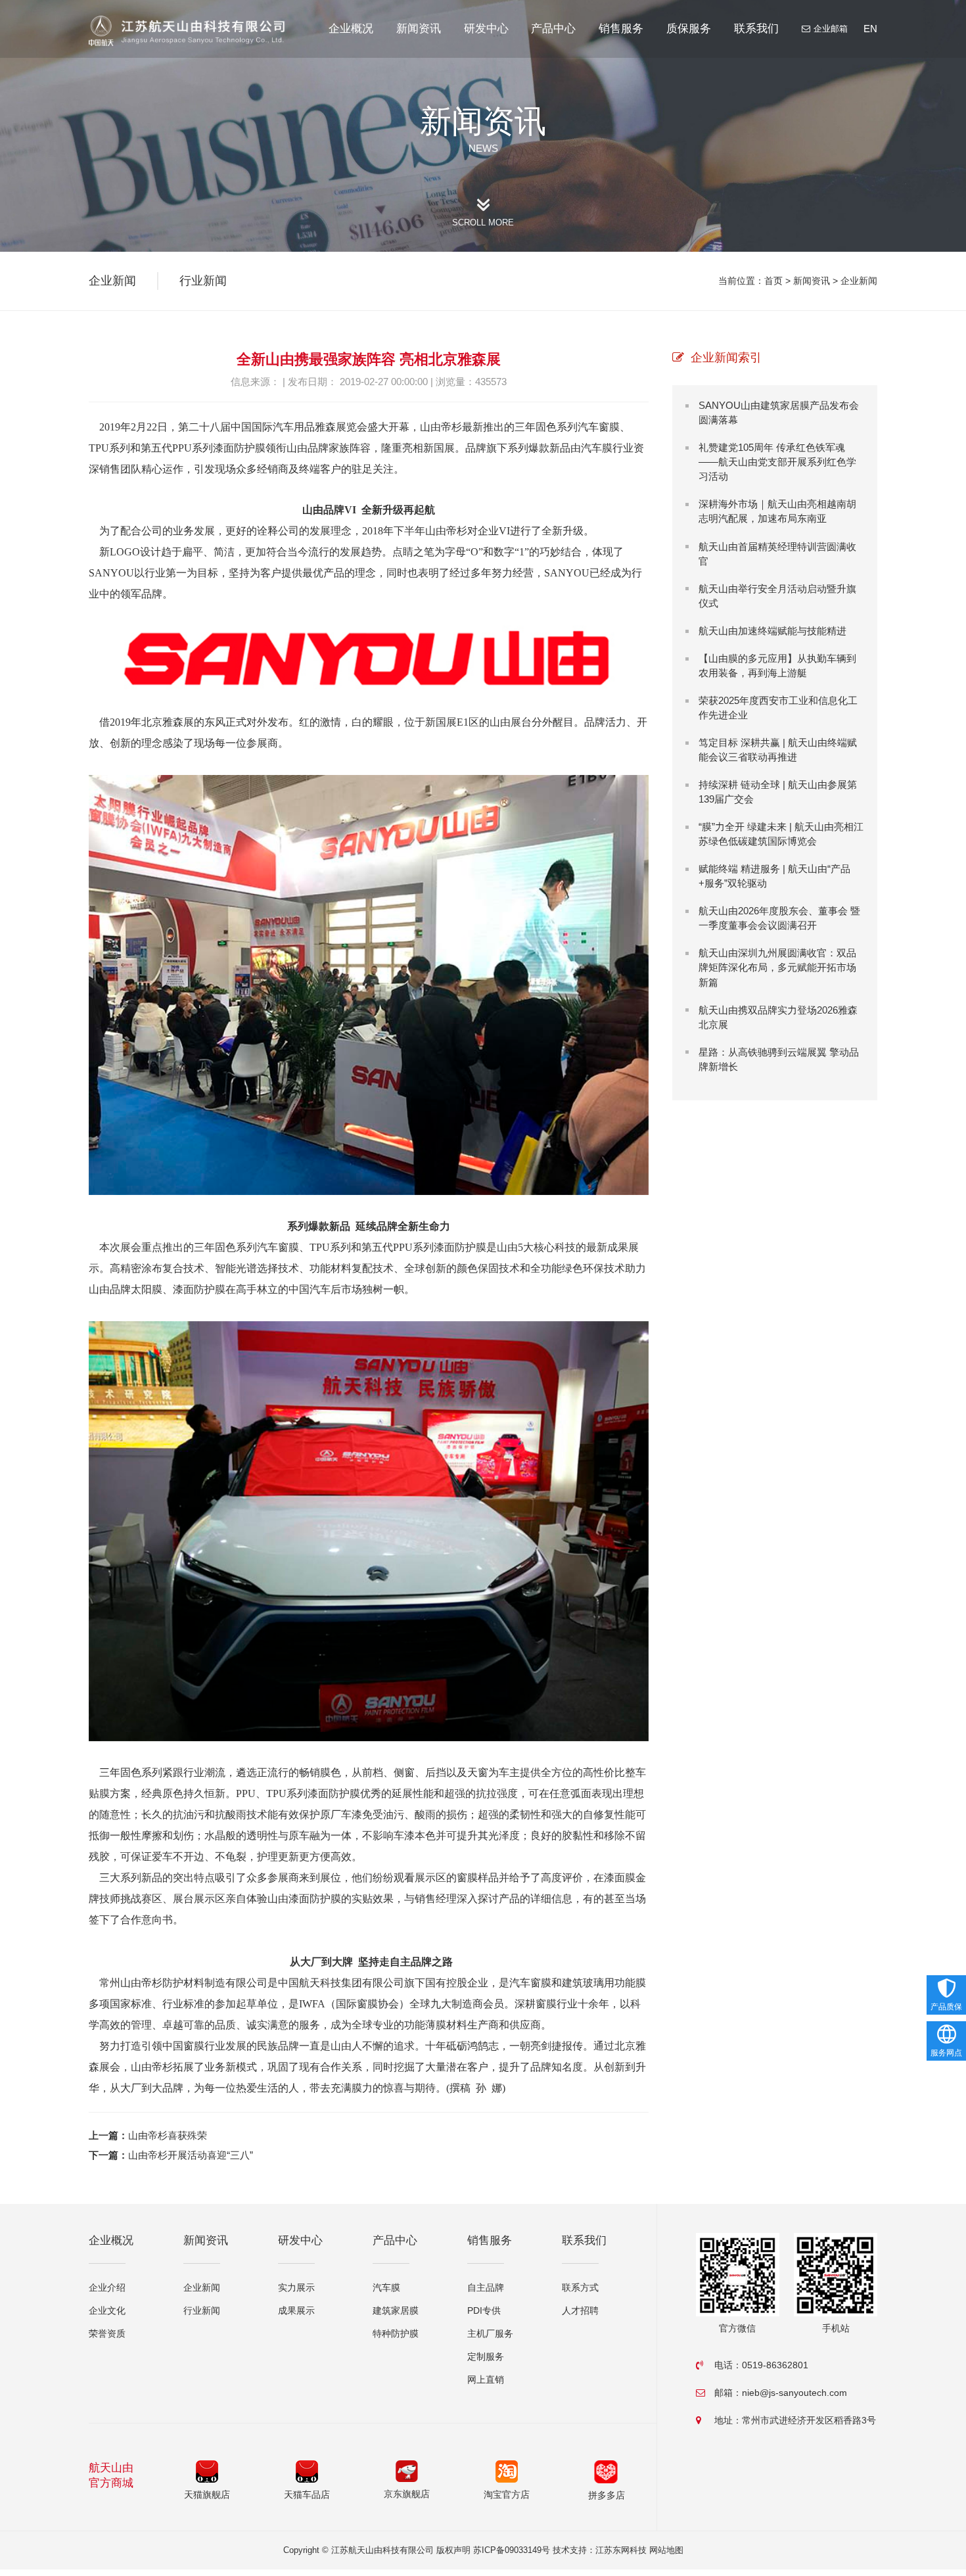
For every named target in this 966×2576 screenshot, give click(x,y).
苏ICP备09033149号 (512, 2550)
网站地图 (666, 2550)
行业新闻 (203, 281)
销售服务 (621, 29)
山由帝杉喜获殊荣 (168, 2135)
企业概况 (351, 29)
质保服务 (689, 29)
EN (870, 29)
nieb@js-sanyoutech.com (794, 2393)
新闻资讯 (419, 29)
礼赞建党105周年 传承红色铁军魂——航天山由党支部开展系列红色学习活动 (777, 462)
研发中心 (486, 29)
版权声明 (453, 2550)
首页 (773, 281)
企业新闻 (859, 281)
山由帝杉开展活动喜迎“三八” (191, 2155)
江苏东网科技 (621, 2550)
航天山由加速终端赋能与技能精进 (772, 631)
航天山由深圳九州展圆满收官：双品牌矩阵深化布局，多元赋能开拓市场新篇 (777, 967)
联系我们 (756, 29)
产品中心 (553, 29)
